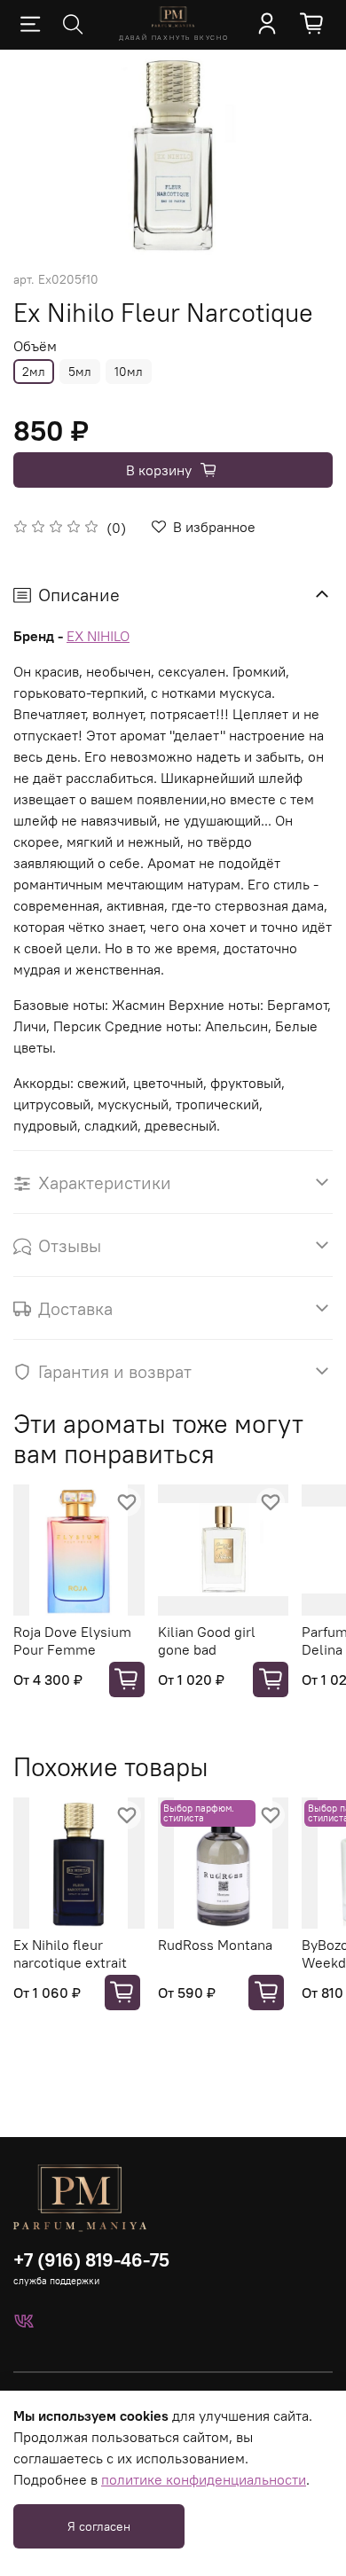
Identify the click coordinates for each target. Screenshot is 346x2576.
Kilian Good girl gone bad (207, 1640)
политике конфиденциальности (204, 2479)
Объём (35, 346)
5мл (80, 372)
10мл (129, 372)
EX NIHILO (98, 636)
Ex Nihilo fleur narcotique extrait (70, 1953)
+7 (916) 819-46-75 (91, 2260)
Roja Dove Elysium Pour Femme (72, 1640)
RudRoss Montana (215, 1944)
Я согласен (99, 2526)
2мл (34, 372)
